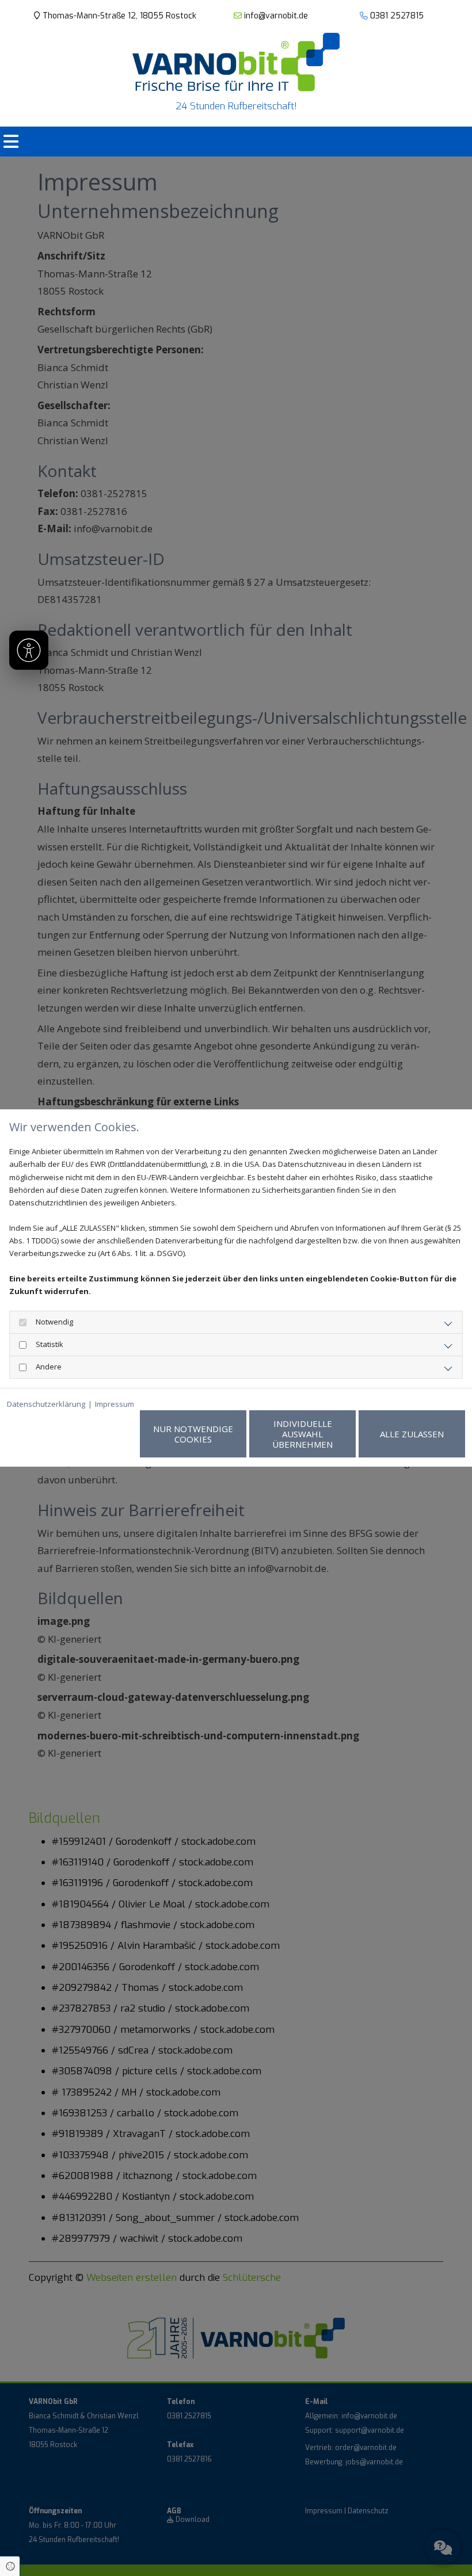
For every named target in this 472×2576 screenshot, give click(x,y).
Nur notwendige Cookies (193, 1434)
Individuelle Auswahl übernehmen (302, 1434)
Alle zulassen (412, 1434)
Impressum (115, 1404)
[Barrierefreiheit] (29, 650)
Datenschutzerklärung (46, 1404)
